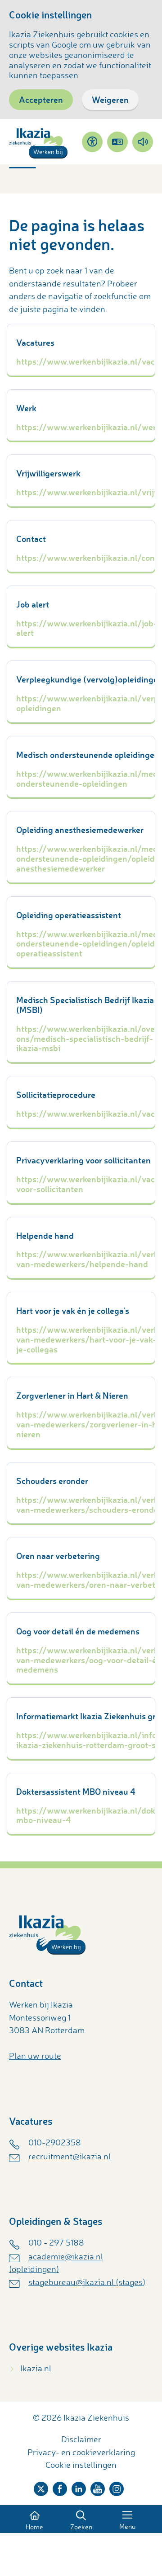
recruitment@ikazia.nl (70, 2156)
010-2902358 (55, 2142)
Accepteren (41, 99)
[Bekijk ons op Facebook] (60, 2487)
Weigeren (110, 99)
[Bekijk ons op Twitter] (41, 2487)
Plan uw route (35, 2056)
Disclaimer (81, 2439)
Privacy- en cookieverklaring (81, 2452)
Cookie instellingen (81, 2465)
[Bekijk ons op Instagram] (117, 2487)
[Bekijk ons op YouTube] (98, 2487)
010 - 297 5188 (56, 2242)
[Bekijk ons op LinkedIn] (79, 2487)
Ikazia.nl (36, 2368)
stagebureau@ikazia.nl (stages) (87, 2282)
